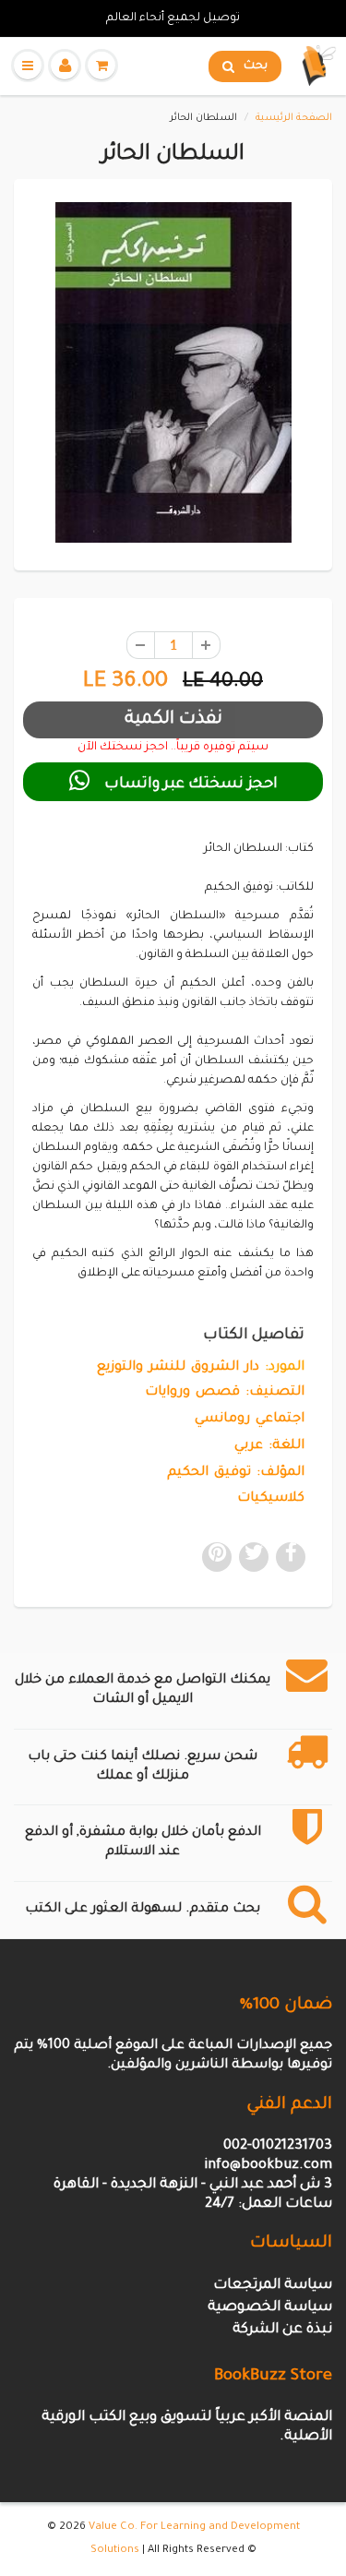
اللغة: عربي (269, 1446)
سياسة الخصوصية (270, 2308)
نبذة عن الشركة (282, 2330)
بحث (256, 66)
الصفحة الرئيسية (294, 118)
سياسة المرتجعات (273, 2286)
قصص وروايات (192, 1393)
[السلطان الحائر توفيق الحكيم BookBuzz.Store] (173, 372)
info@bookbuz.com (268, 2166)
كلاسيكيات (271, 1499)
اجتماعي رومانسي (250, 1420)
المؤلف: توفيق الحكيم (236, 1473)
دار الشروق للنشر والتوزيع (178, 1368)
